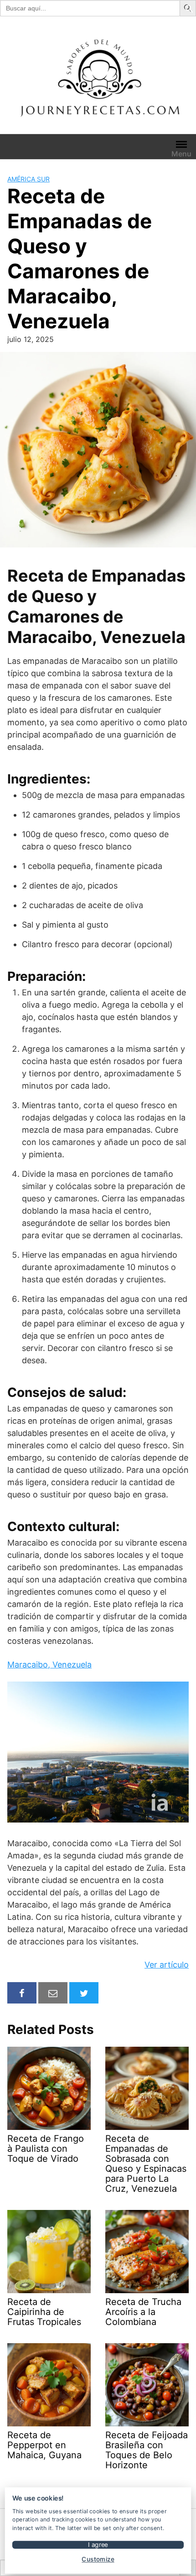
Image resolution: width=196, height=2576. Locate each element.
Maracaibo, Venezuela (49, 1665)
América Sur (28, 179)
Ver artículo (167, 1965)
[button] (189, 8)
